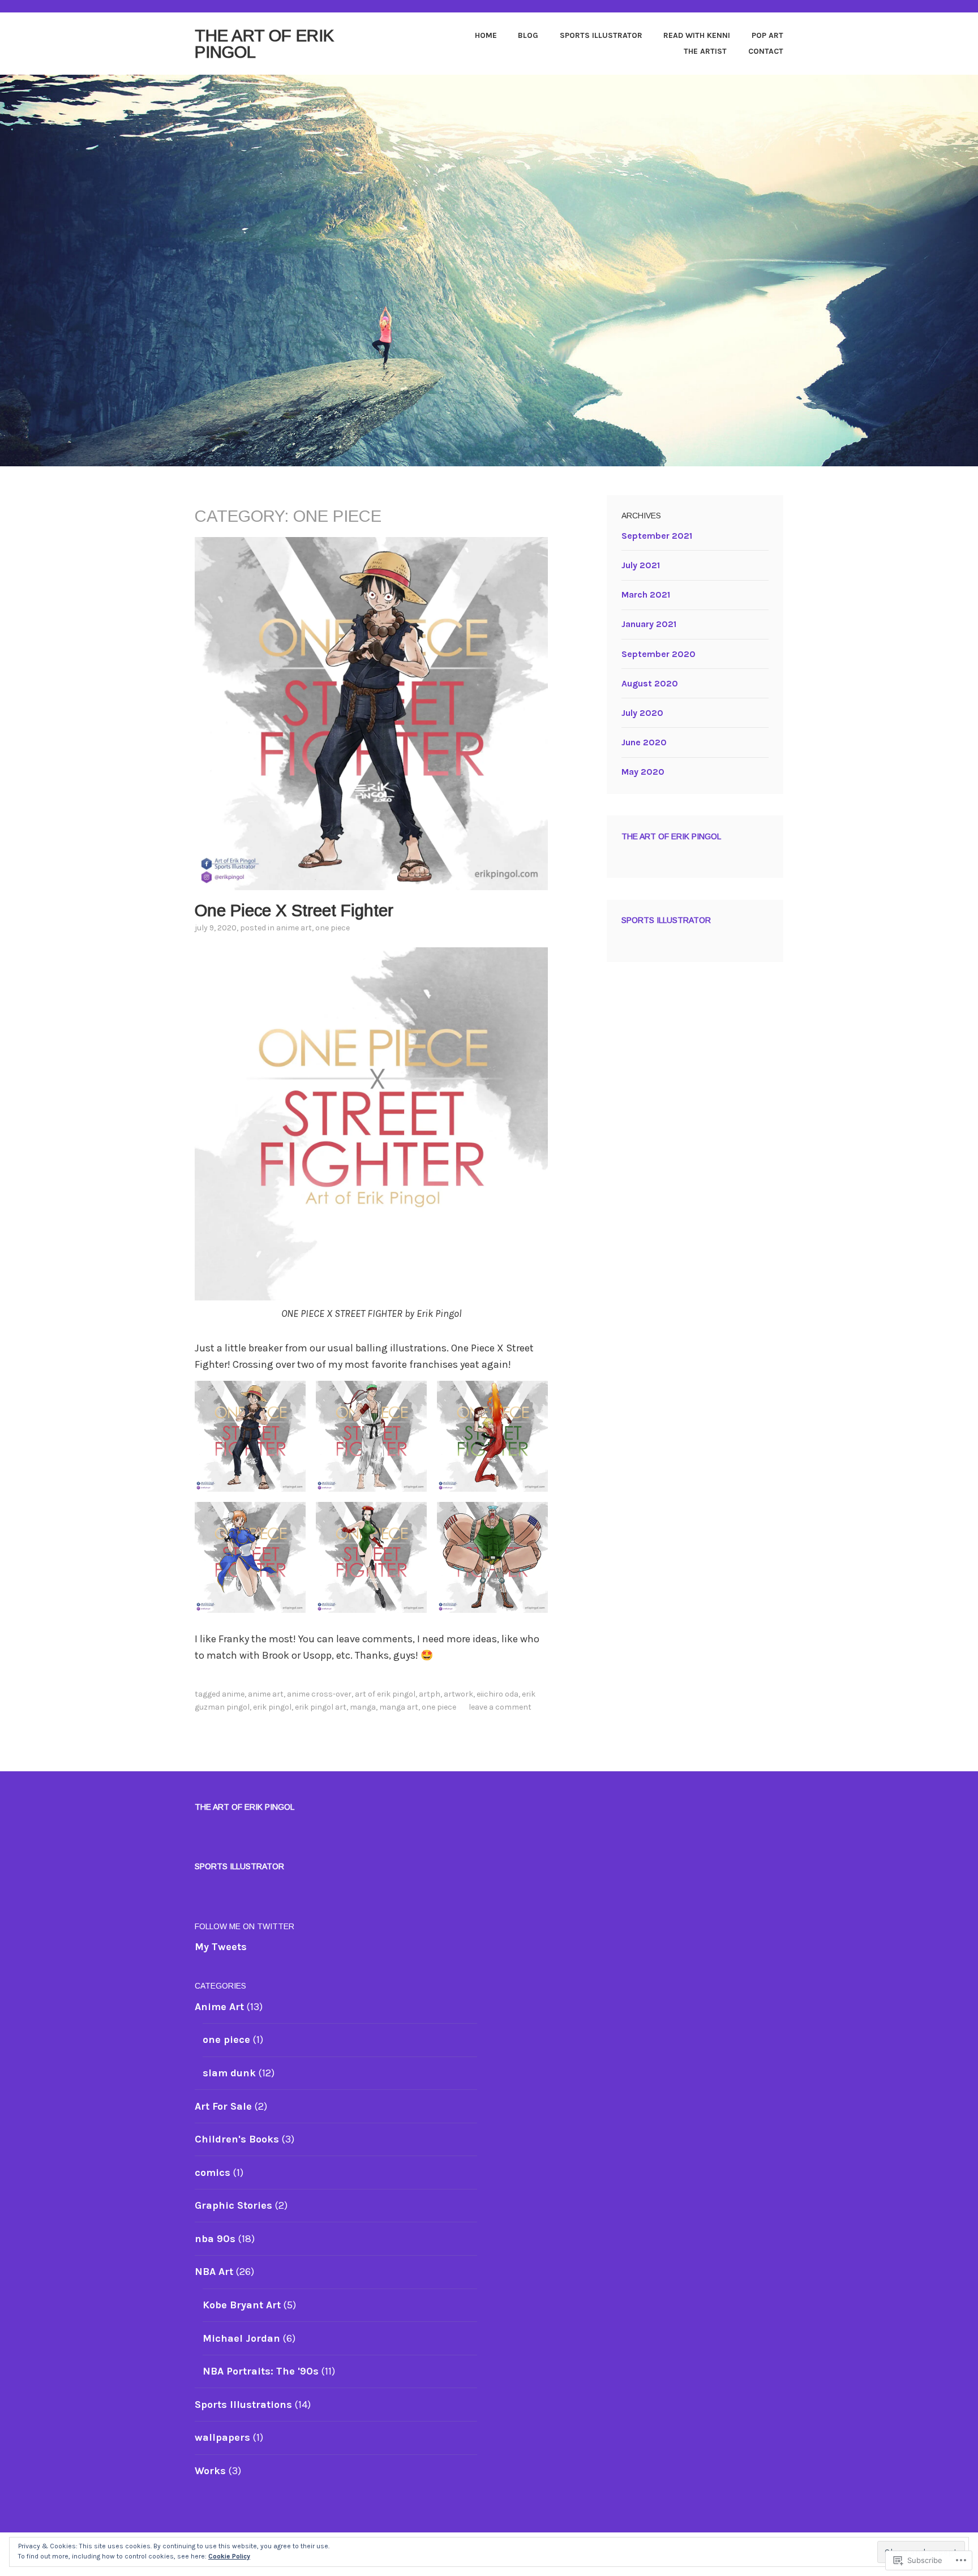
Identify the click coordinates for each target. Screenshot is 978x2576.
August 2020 (650, 683)
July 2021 (641, 565)
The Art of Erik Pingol (264, 44)
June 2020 (644, 742)
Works (210, 2471)
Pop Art (767, 35)
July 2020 (642, 713)
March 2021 (646, 594)
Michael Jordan (241, 2338)
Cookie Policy (229, 2556)
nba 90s (215, 2239)
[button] (250, 1436)
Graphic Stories (233, 2205)
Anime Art (294, 928)
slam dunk (229, 2073)
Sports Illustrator (601, 35)
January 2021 (649, 624)
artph (430, 1694)
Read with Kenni (697, 35)
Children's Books (237, 2139)
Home (486, 35)
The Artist (705, 51)
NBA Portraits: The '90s (261, 2371)
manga (363, 1707)
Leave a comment (500, 1707)
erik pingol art (321, 1707)
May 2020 (643, 772)
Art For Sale (223, 2106)
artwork (458, 1694)
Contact (766, 51)
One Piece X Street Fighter (294, 910)
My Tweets (221, 1947)
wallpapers (222, 2437)
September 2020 (659, 654)
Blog (528, 35)
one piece (333, 928)
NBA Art (214, 2272)
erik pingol (272, 1707)
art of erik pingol (385, 1694)
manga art (399, 1707)
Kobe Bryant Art (242, 2305)
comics (213, 2173)
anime (233, 1694)
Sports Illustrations (243, 2405)
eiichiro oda (497, 1694)
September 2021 (657, 536)
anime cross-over (319, 1694)
